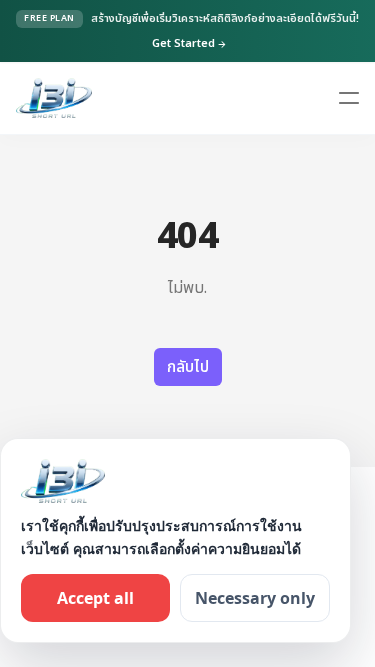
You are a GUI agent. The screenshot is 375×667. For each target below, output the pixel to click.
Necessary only (255, 598)
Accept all (95, 598)
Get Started (189, 44)
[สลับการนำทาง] (349, 98)
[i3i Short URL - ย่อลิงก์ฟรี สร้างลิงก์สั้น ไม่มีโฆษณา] (54, 98)
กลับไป (188, 367)
